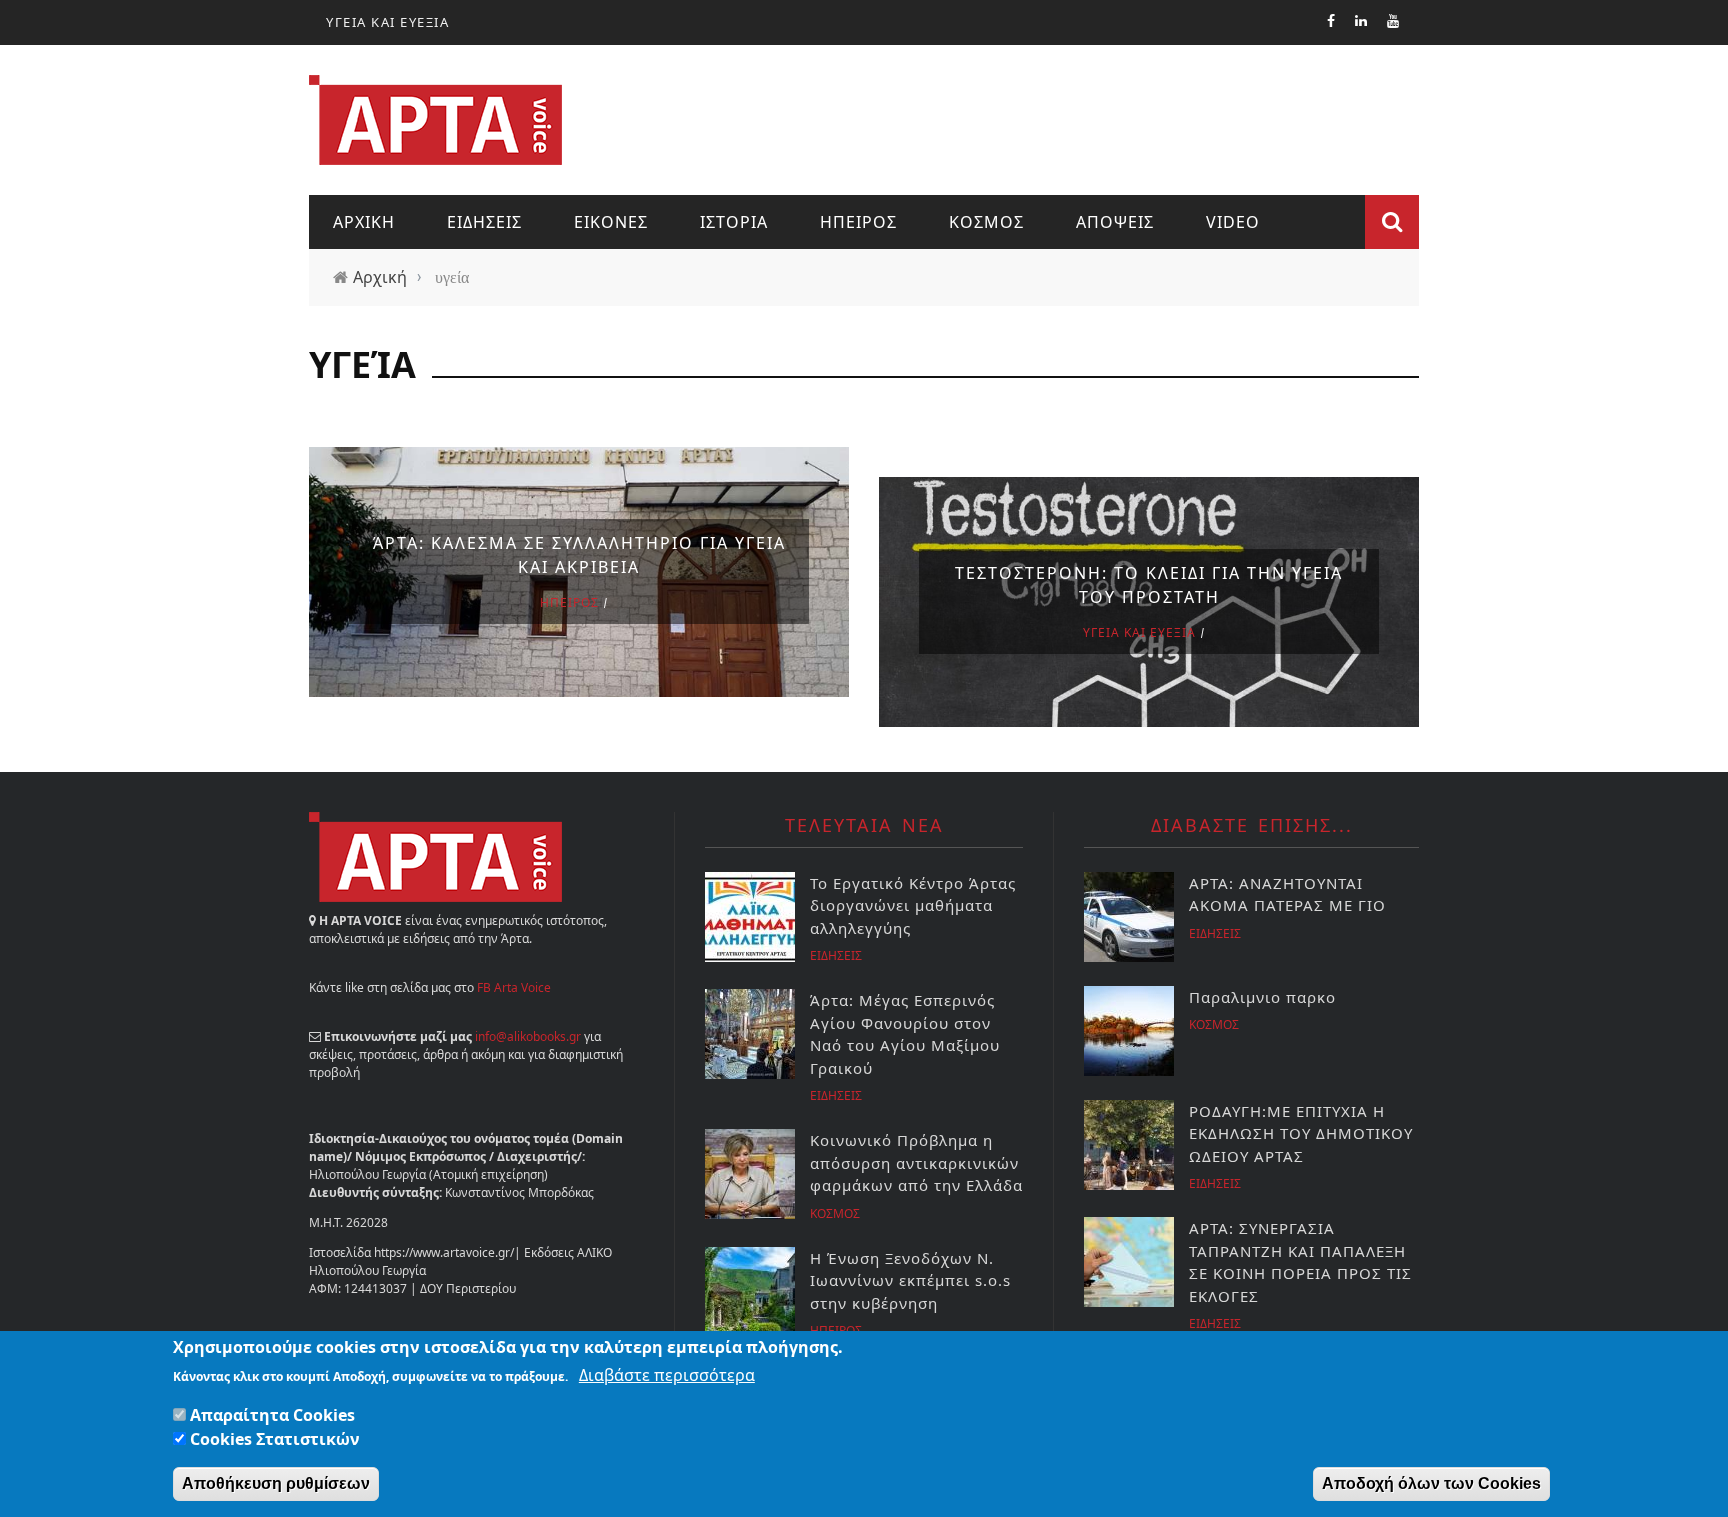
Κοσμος (986, 222)
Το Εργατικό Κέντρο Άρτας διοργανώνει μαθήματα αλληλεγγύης (913, 905)
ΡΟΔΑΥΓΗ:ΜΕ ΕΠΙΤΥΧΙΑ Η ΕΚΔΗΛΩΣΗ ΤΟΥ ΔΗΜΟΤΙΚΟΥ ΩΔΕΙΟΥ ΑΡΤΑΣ (1301, 1133)
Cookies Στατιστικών (275, 1439)
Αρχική (380, 277)
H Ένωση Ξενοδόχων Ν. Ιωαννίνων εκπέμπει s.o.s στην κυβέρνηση (910, 1280)
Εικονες (611, 222)
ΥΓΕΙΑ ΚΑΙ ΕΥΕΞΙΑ (387, 22)
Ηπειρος (858, 222)
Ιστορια (734, 222)
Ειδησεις (484, 222)
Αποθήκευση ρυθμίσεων (276, 1483)
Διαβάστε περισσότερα (667, 1375)
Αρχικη (364, 222)
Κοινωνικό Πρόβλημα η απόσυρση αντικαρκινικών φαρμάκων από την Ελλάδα (916, 1162)
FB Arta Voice (514, 987)
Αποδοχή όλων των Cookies (1431, 1483)
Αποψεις (1115, 222)
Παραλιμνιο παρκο (1262, 997)
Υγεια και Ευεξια (1139, 632)
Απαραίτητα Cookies (272, 1415)
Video (1233, 222)
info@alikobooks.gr (528, 1036)
